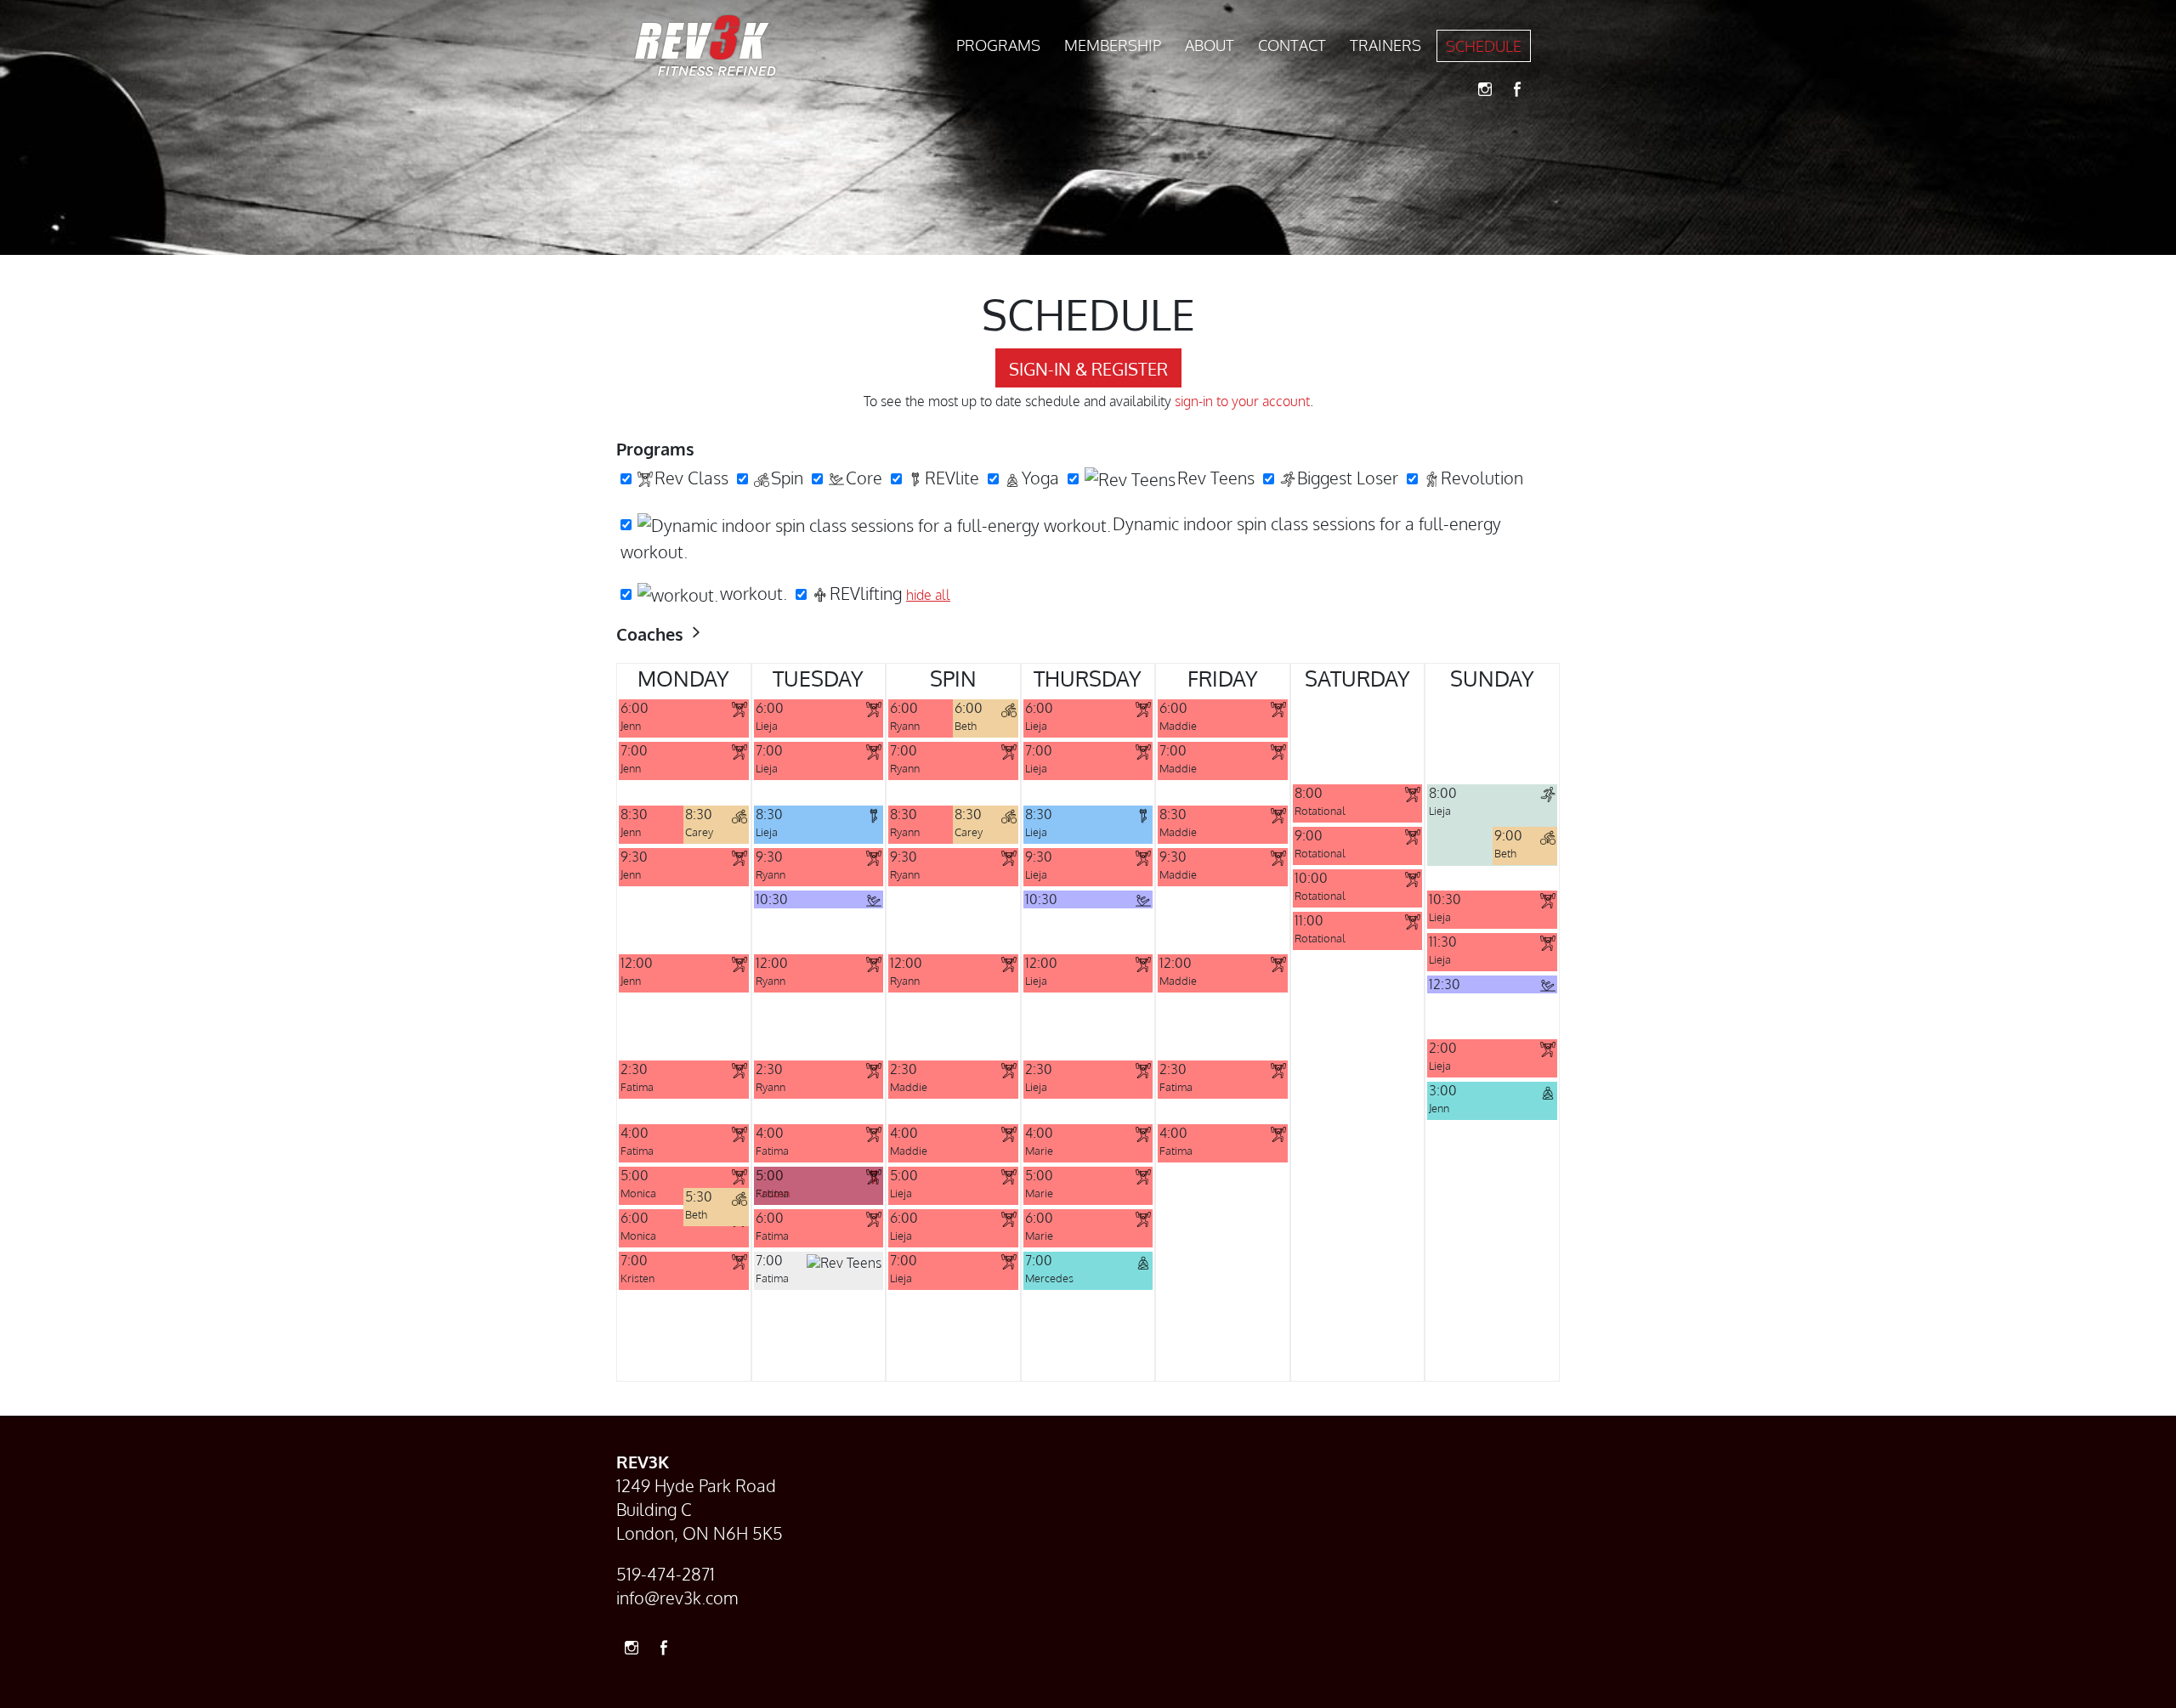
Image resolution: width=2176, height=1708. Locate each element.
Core (864, 478)
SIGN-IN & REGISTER (1088, 369)
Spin (787, 478)
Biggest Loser (1348, 478)
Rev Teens (1216, 478)
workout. (754, 593)
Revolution (1482, 478)
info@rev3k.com (677, 1598)
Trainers (1385, 45)
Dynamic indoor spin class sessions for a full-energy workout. (1061, 538)
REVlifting (866, 593)
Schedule (1484, 46)
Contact (1292, 45)
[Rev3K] (705, 46)
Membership (1113, 45)
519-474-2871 (666, 1574)
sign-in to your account (1242, 401)
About (1210, 45)
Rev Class (691, 478)
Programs (998, 45)
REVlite (952, 478)
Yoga (1040, 478)
